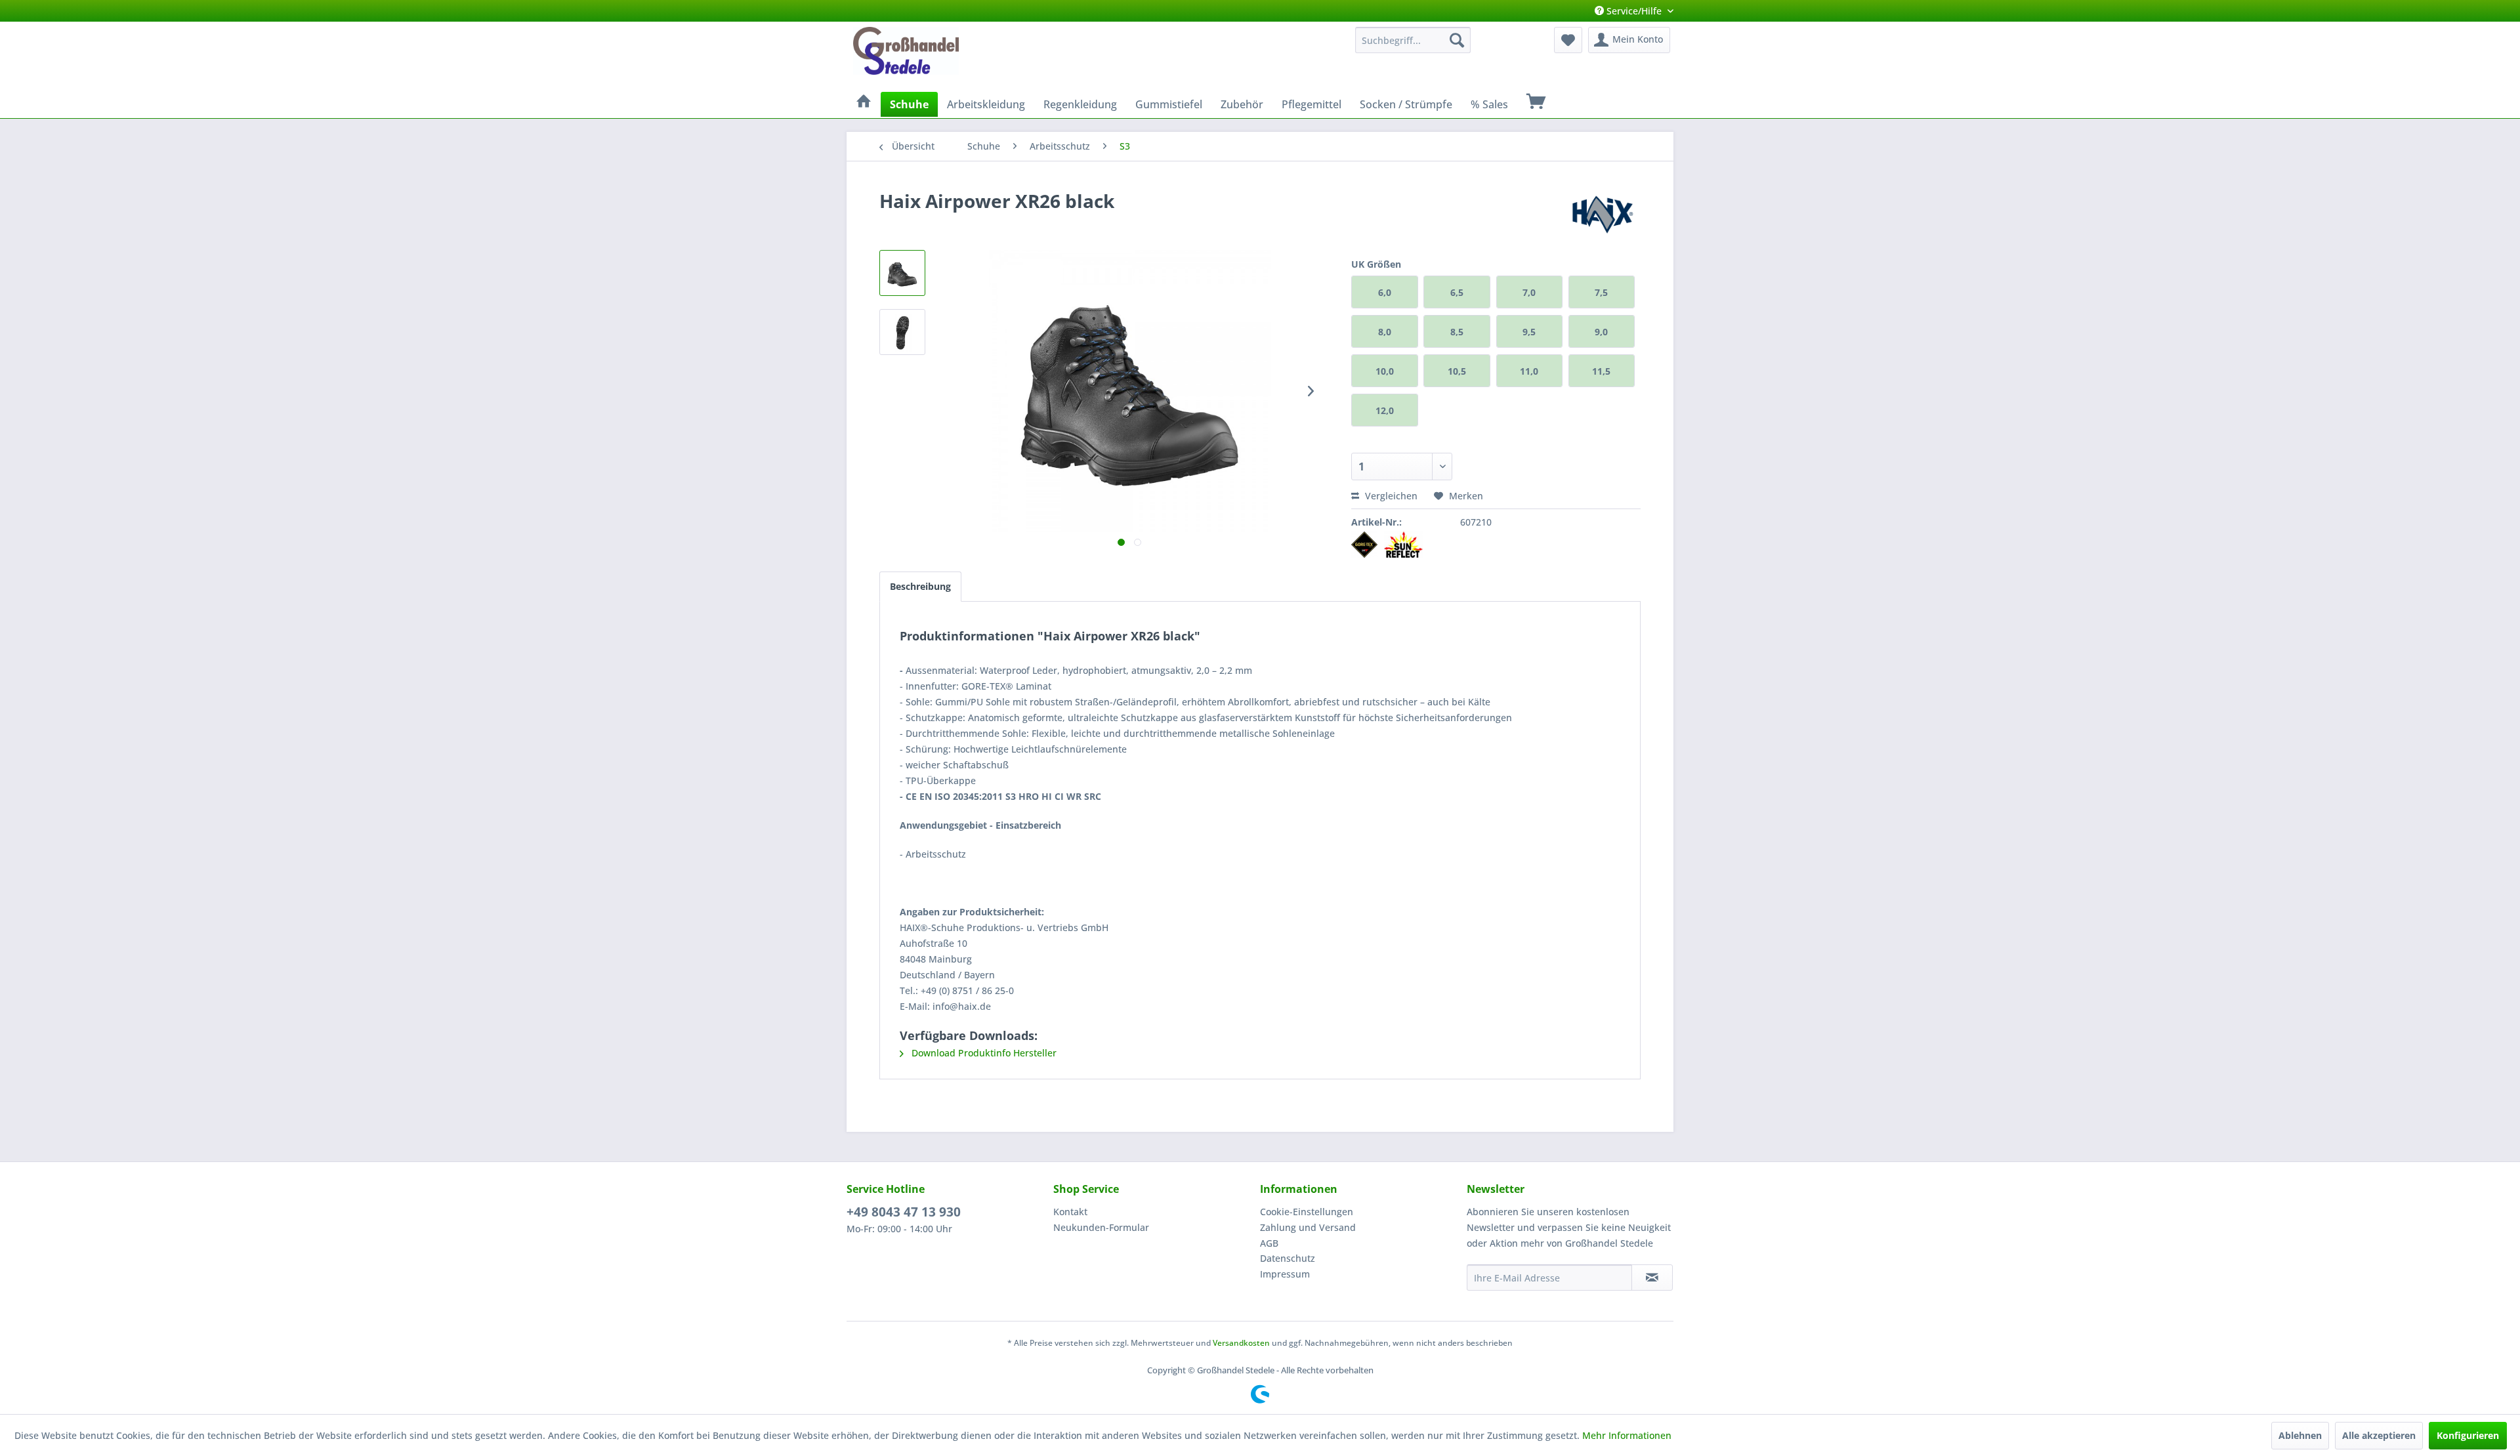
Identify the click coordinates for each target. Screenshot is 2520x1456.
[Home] (864, 102)
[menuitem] (1413, 40)
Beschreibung (920, 586)
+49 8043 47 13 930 (904, 1212)
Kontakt (1070, 1212)
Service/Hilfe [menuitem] (1634, 11)
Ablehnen (2300, 1435)
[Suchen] (1457, 40)
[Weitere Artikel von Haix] (1604, 214)
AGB (1269, 1243)
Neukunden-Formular (1101, 1227)
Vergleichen (1390, 496)
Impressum (1285, 1274)
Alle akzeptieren (2379, 1435)
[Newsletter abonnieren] (1652, 1278)
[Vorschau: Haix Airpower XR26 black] (902, 273)
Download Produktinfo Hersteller (983, 1053)
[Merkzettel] (1568, 40)
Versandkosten (1241, 1343)
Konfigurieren (2468, 1435)
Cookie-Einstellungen (1307, 1212)
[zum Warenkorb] (1536, 102)
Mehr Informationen (1627, 1435)
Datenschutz (1288, 1258)
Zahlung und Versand (1308, 1227)
